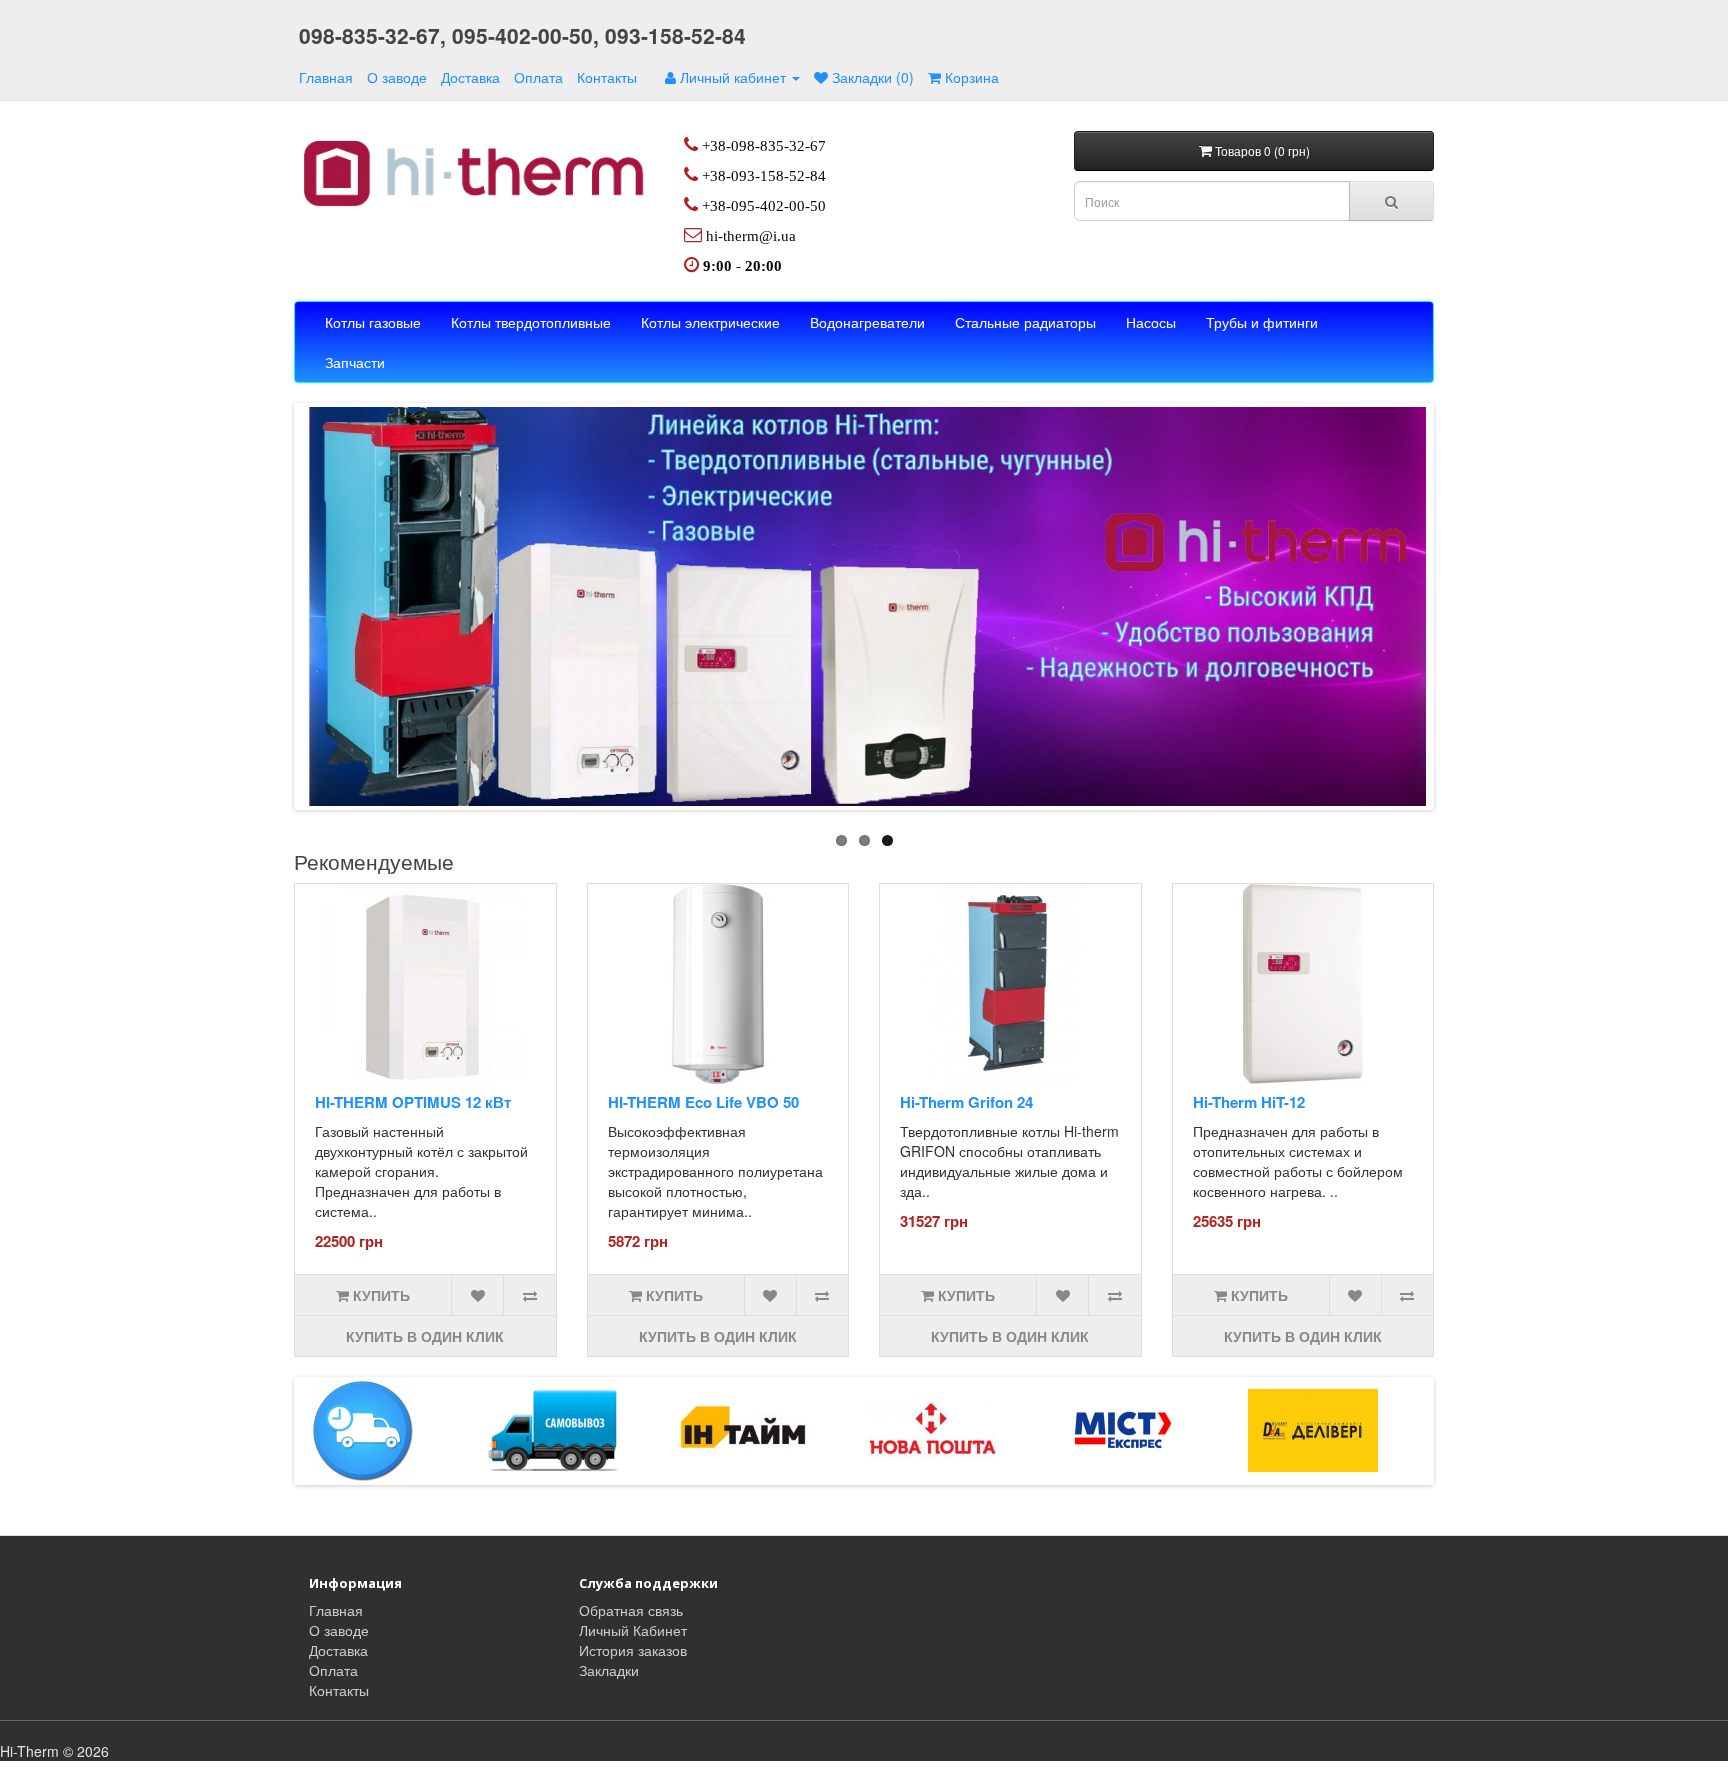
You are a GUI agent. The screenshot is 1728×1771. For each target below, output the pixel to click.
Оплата (538, 77)
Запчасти (355, 362)
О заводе (397, 77)
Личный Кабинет (633, 1630)
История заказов (633, 1650)
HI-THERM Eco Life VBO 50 (703, 1102)
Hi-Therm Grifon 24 (966, 1102)
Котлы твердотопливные (531, 322)
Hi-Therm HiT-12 (1249, 1102)
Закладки (609, 1670)
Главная (326, 77)
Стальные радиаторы (1025, 322)
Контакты (607, 77)
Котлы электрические (710, 322)
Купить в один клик (425, 1336)
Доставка (470, 77)
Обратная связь (631, 1610)
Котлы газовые (373, 322)
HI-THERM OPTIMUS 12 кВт (413, 1102)
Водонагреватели (867, 322)
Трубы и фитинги (1262, 322)
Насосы (1151, 322)
